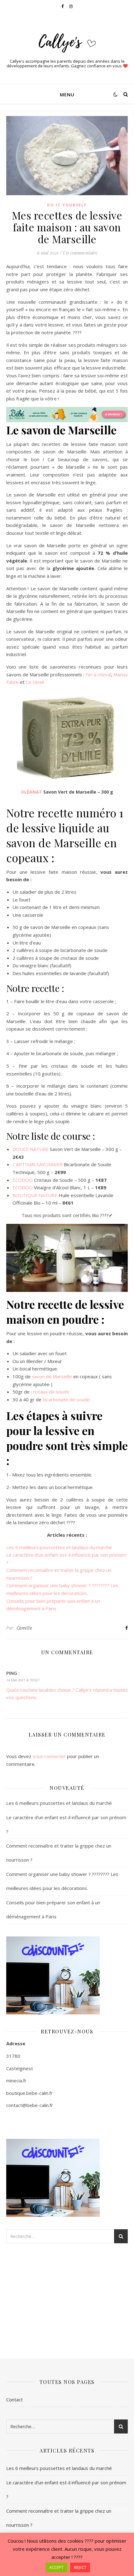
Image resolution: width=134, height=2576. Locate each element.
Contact (14, 2400)
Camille (24, 1628)
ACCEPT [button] (56, 2567)
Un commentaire (80, 253)
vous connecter (49, 1756)
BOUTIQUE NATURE (35, 1195)
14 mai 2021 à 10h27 (23, 1680)
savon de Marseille (52, 1376)
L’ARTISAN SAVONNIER (38, 1164)
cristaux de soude (50, 1392)
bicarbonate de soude (66, 1399)
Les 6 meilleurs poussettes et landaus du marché (59, 1547)
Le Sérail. (35, 682)
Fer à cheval (98, 674)
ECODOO (23, 1180)
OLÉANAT (31, 792)
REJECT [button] (80, 2567)
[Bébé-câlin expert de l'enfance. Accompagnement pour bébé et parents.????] (67, 41)
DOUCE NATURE (31, 1149)
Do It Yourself (67, 205)
